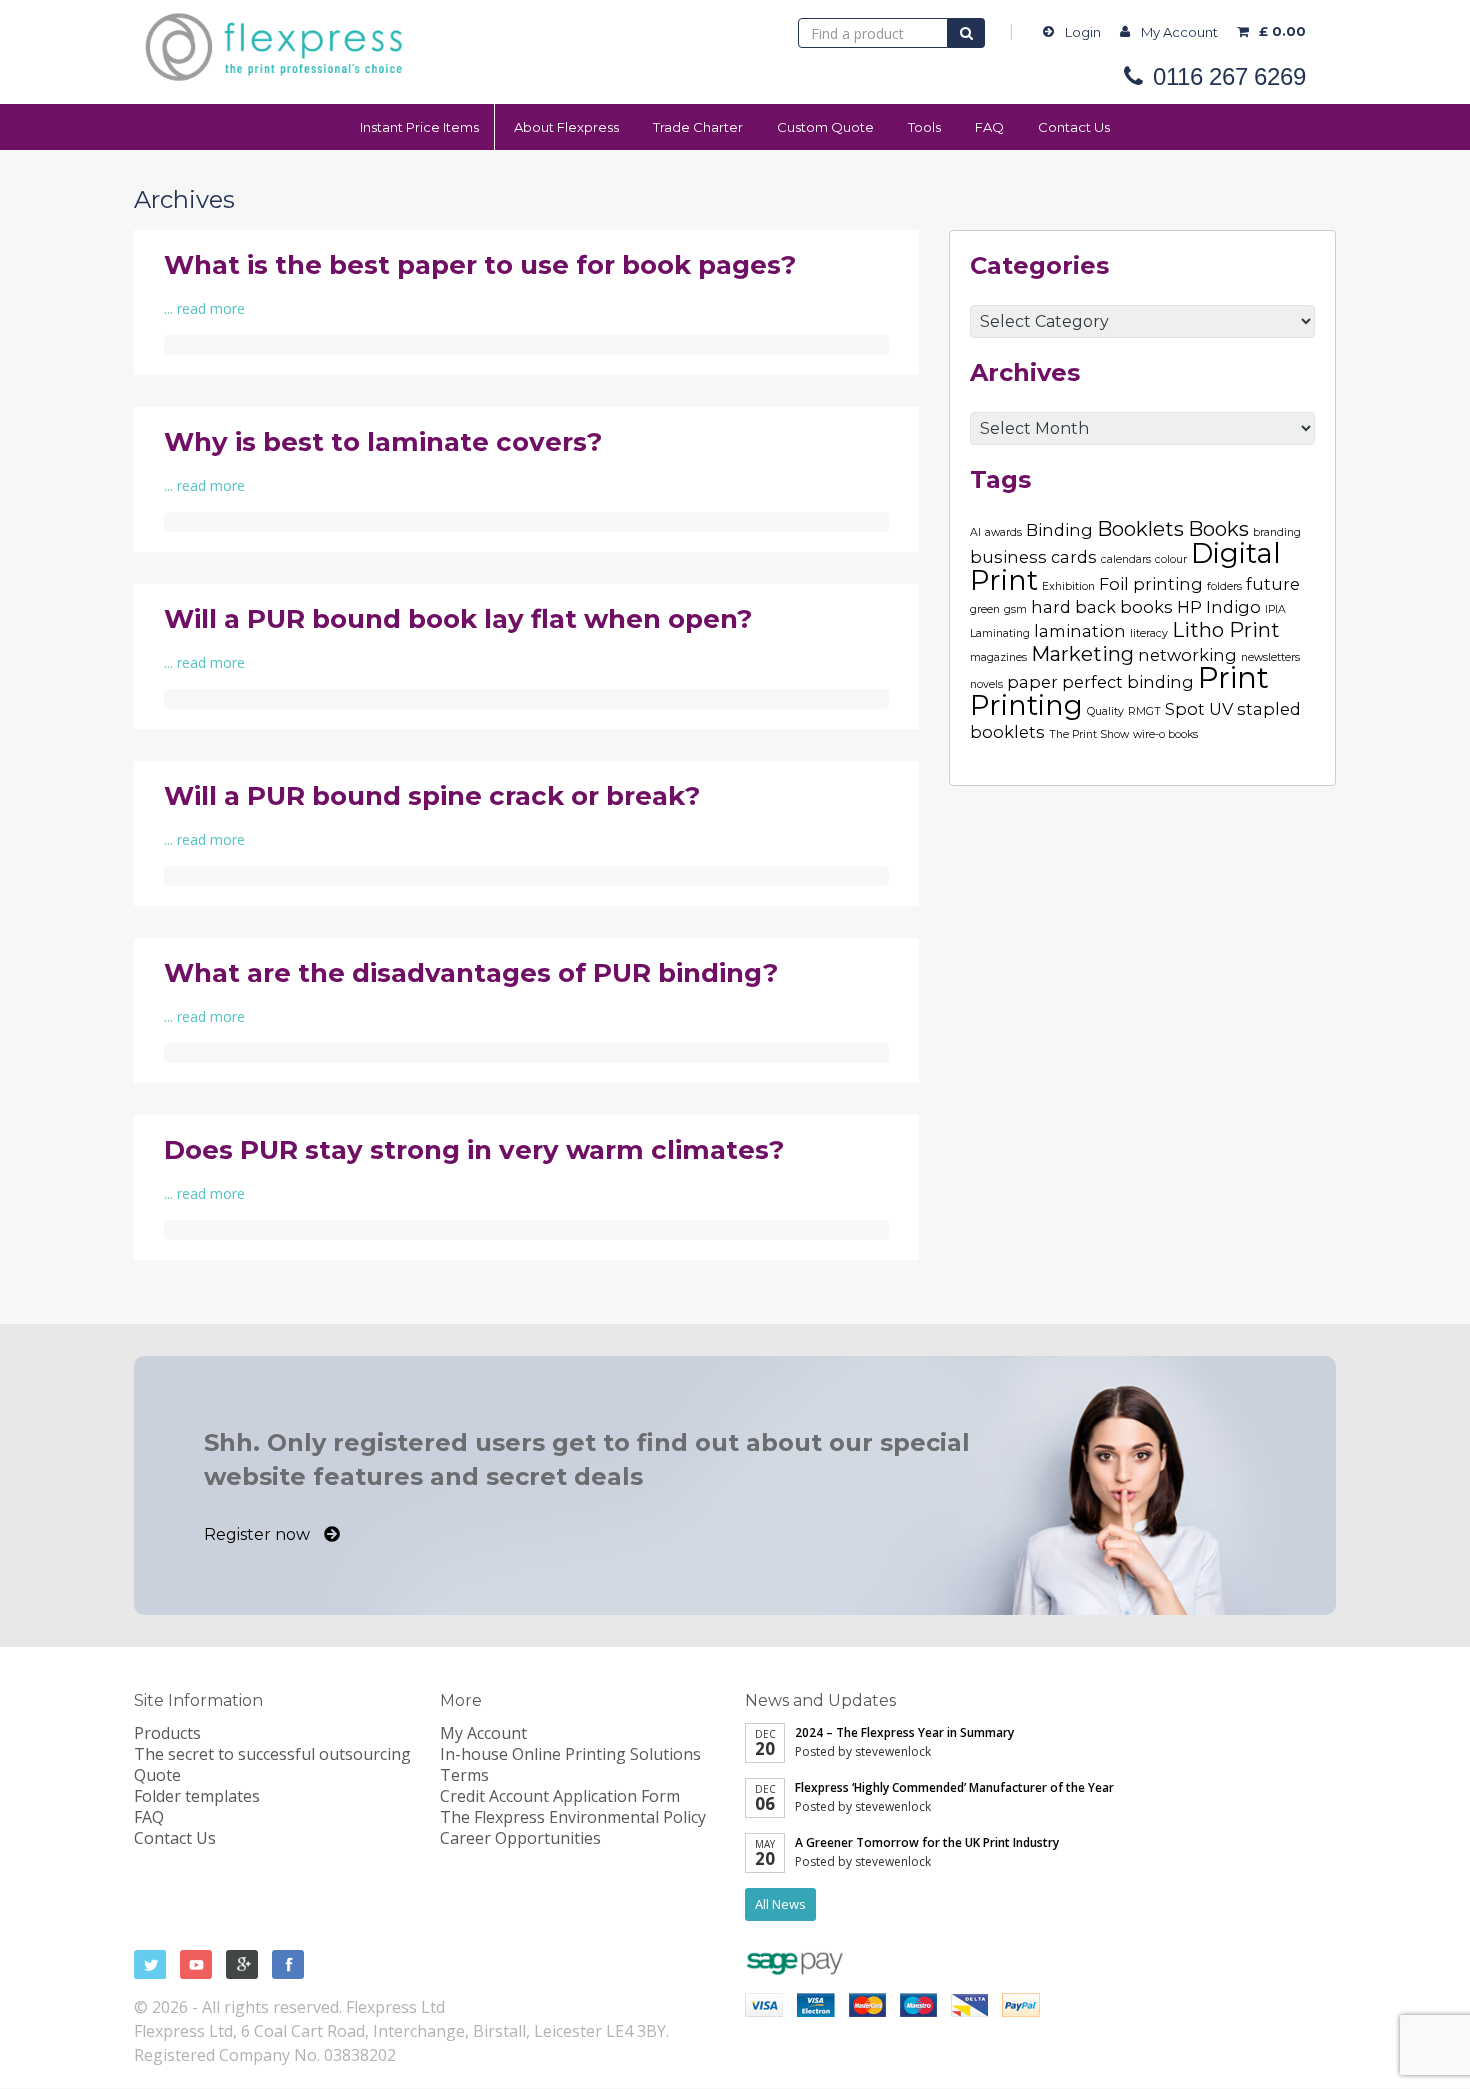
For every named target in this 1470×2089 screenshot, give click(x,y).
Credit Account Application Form (560, 1796)
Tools (924, 127)
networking (1187, 655)
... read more (204, 308)
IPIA (1275, 609)
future (1273, 584)
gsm (1015, 609)
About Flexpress (566, 127)
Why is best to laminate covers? (383, 442)
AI (975, 532)
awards (1003, 532)
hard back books (1102, 607)
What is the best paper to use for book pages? (480, 265)
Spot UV (1199, 709)
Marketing (1082, 654)
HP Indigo (1219, 607)
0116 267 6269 (1229, 77)
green (985, 609)
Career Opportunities (520, 1838)
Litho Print (1226, 630)
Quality (1105, 711)
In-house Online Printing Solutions (570, 1754)
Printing (1026, 705)
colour (1171, 559)
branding (1277, 532)
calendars (1126, 559)
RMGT (1144, 711)
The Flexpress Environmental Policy (573, 1817)
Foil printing (1151, 584)
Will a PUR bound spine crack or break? (432, 796)
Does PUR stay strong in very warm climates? (474, 1150)
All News (780, 1904)
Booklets (1140, 529)
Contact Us (1074, 127)
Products (167, 1733)
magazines (998, 657)
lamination (1080, 631)
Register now (259, 1534)
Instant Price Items (419, 127)
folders (1224, 586)
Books (1218, 529)
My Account (1179, 32)
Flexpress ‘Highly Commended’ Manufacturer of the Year (954, 1787)
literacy (1149, 633)
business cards (1033, 557)
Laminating (1000, 633)
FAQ (989, 127)
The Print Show (1089, 734)
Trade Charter (698, 127)
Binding (1059, 530)
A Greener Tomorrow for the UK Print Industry (927, 1842)
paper (1032, 682)
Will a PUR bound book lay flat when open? (458, 619)
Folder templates (197, 1796)
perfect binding (1128, 682)
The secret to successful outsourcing (272, 1754)
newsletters (1270, 657)
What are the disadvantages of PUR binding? (471, 973)
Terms (464, 1775)
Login (1083, 32)
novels (986, 684)
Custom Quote (825, 127)
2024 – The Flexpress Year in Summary (904, 1732)
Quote (157, 1775)
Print (1233, 677)
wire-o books (1165, 734)
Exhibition (1068, 586)
